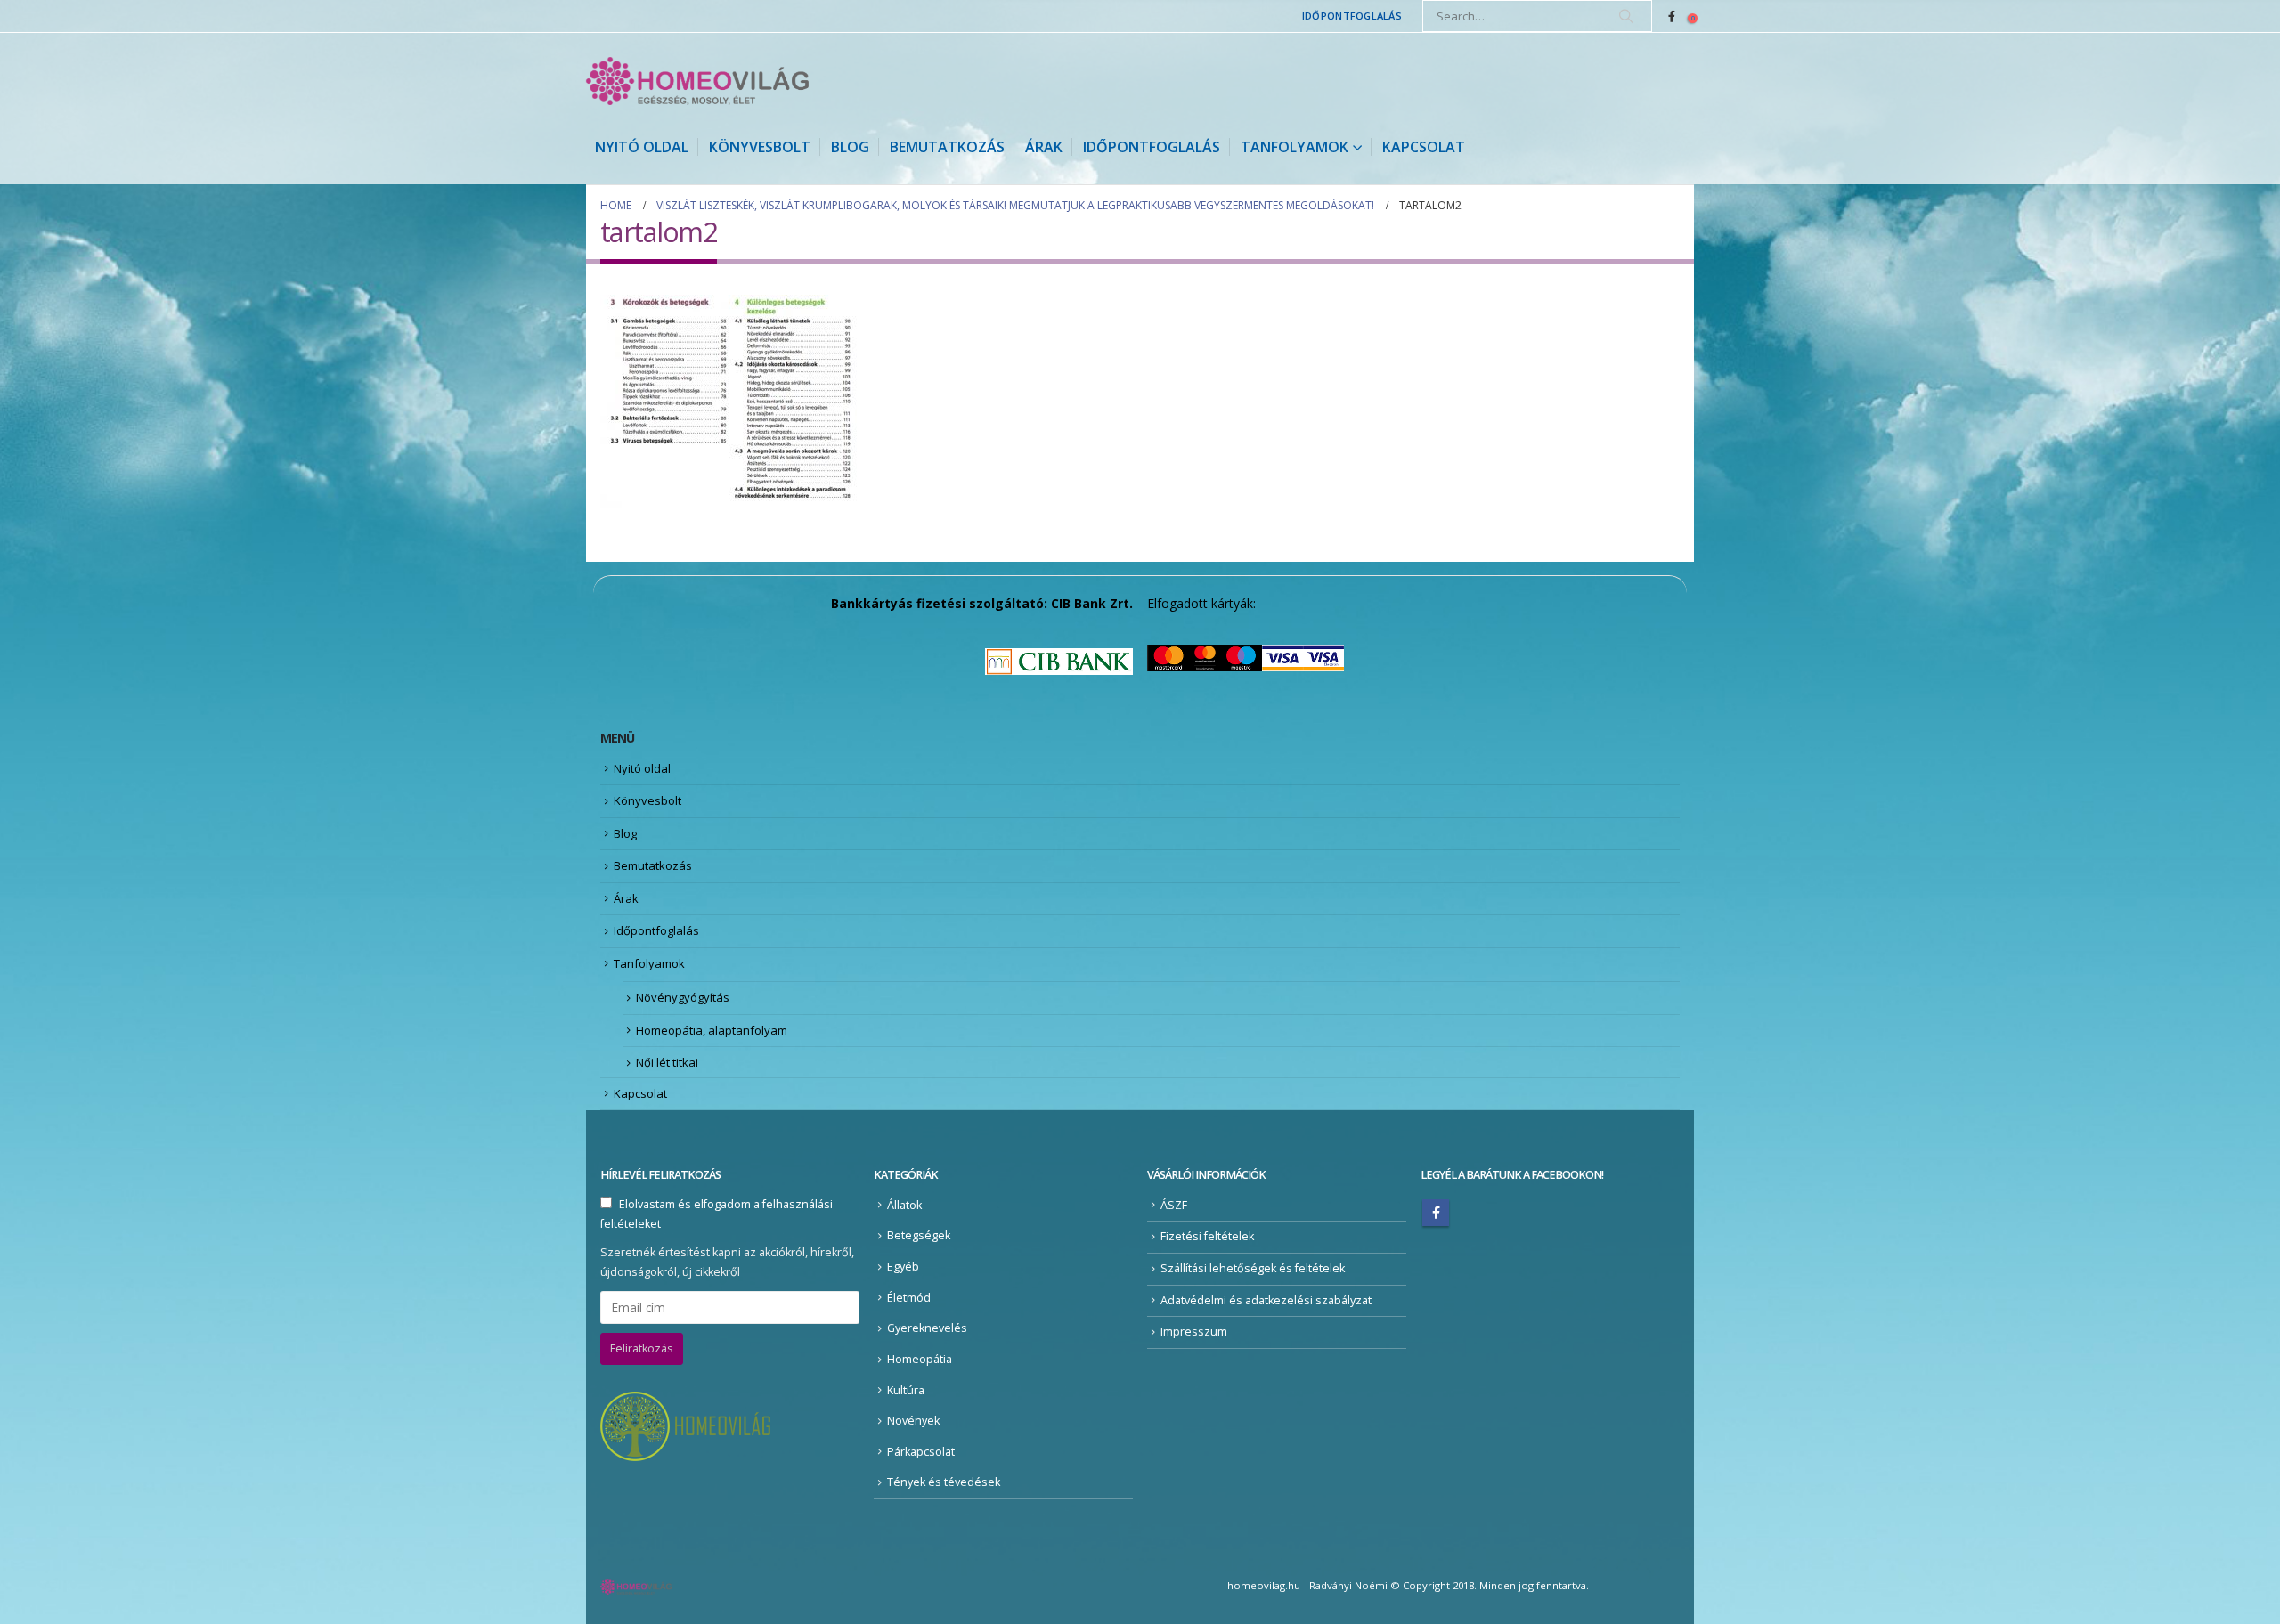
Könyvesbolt (760, 147)
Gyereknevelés (927, 1328)
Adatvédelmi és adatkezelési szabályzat (1266, 1300)
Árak (1044, 147)
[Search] (1626, 16)
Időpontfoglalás (1352, 16)
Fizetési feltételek (1207, 1236)
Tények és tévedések (944, 1482)
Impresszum (1194, 1332)
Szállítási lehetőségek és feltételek (1253, 1268)
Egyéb (903, 1267)
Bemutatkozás (947, 147)
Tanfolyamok (1295, 147)
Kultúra (906, 1390)
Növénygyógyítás (683, 997)
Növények (913, 1421)
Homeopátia (920, 1359)
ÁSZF (1174, 1205)
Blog (850, 147)
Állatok (904, 1205)
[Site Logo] (697, 81)
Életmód (909, 1298)
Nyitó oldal (642, 147)
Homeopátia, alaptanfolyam (712, 1030)
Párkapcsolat (921, 1452)
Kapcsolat (1424, 147)
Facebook (1436, 1213)
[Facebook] (1672, 16)
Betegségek (919, 1235)
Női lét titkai (667, 1062)
